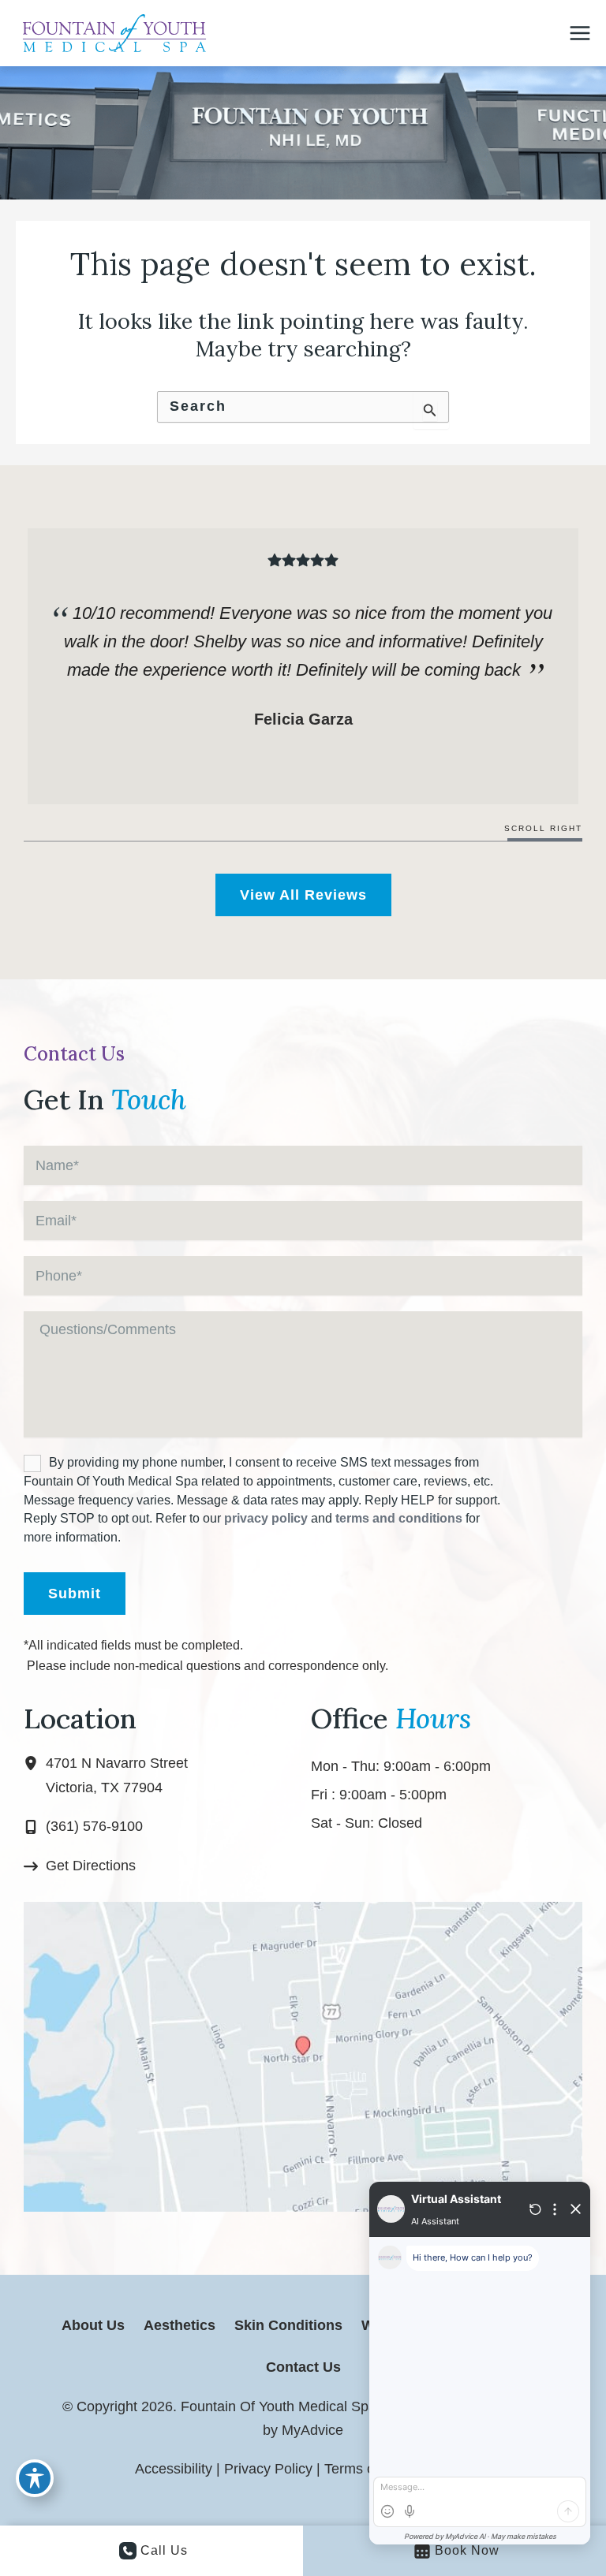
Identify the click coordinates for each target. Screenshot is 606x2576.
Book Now (467, 2550)
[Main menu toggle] (580, 33)
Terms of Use (366, 2469)
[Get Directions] (80, 1866)
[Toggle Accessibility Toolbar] (35, 2478)
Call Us (164, 2550)
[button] (303, 895)
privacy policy (266, 1518)
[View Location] (35, 1764)
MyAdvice (310, 2430)
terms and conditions (399, 1518)
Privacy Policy (268, 2469)
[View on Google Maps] (303, 2056)
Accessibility (174, 2469)
